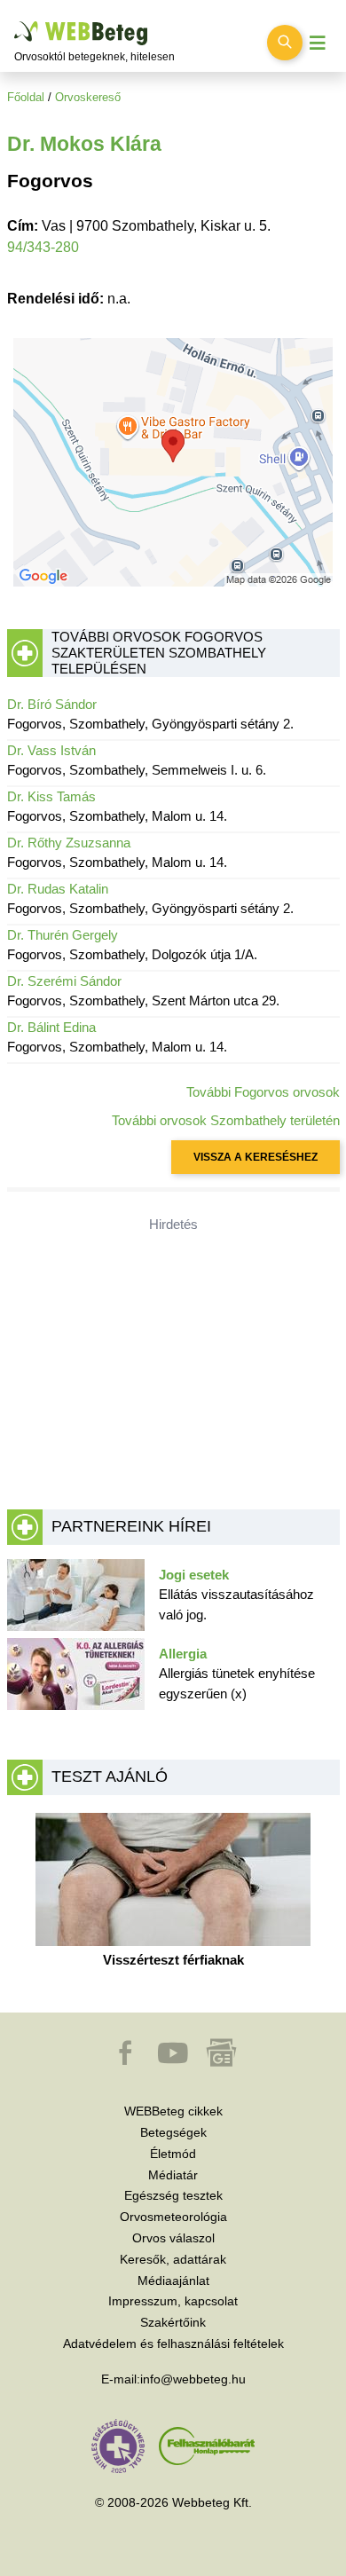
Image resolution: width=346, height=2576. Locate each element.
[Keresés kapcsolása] (285, 43)
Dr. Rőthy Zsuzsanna (69, 843)
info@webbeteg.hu (193, 2379)
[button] (127, 2061)
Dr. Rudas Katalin (58, 889)
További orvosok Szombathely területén (226, 1120)
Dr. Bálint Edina (51, 1027)
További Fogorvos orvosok (263, 1092)
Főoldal (26, 97)
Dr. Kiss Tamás (51, 796)
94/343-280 (43, 247)
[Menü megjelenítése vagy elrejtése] (318, 43)
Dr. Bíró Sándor (52, 704)
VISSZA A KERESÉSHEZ (256, 1157)
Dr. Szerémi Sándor (64, 981)
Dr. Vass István (51, 750)
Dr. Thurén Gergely (63, 935)
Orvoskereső (88, 97)
